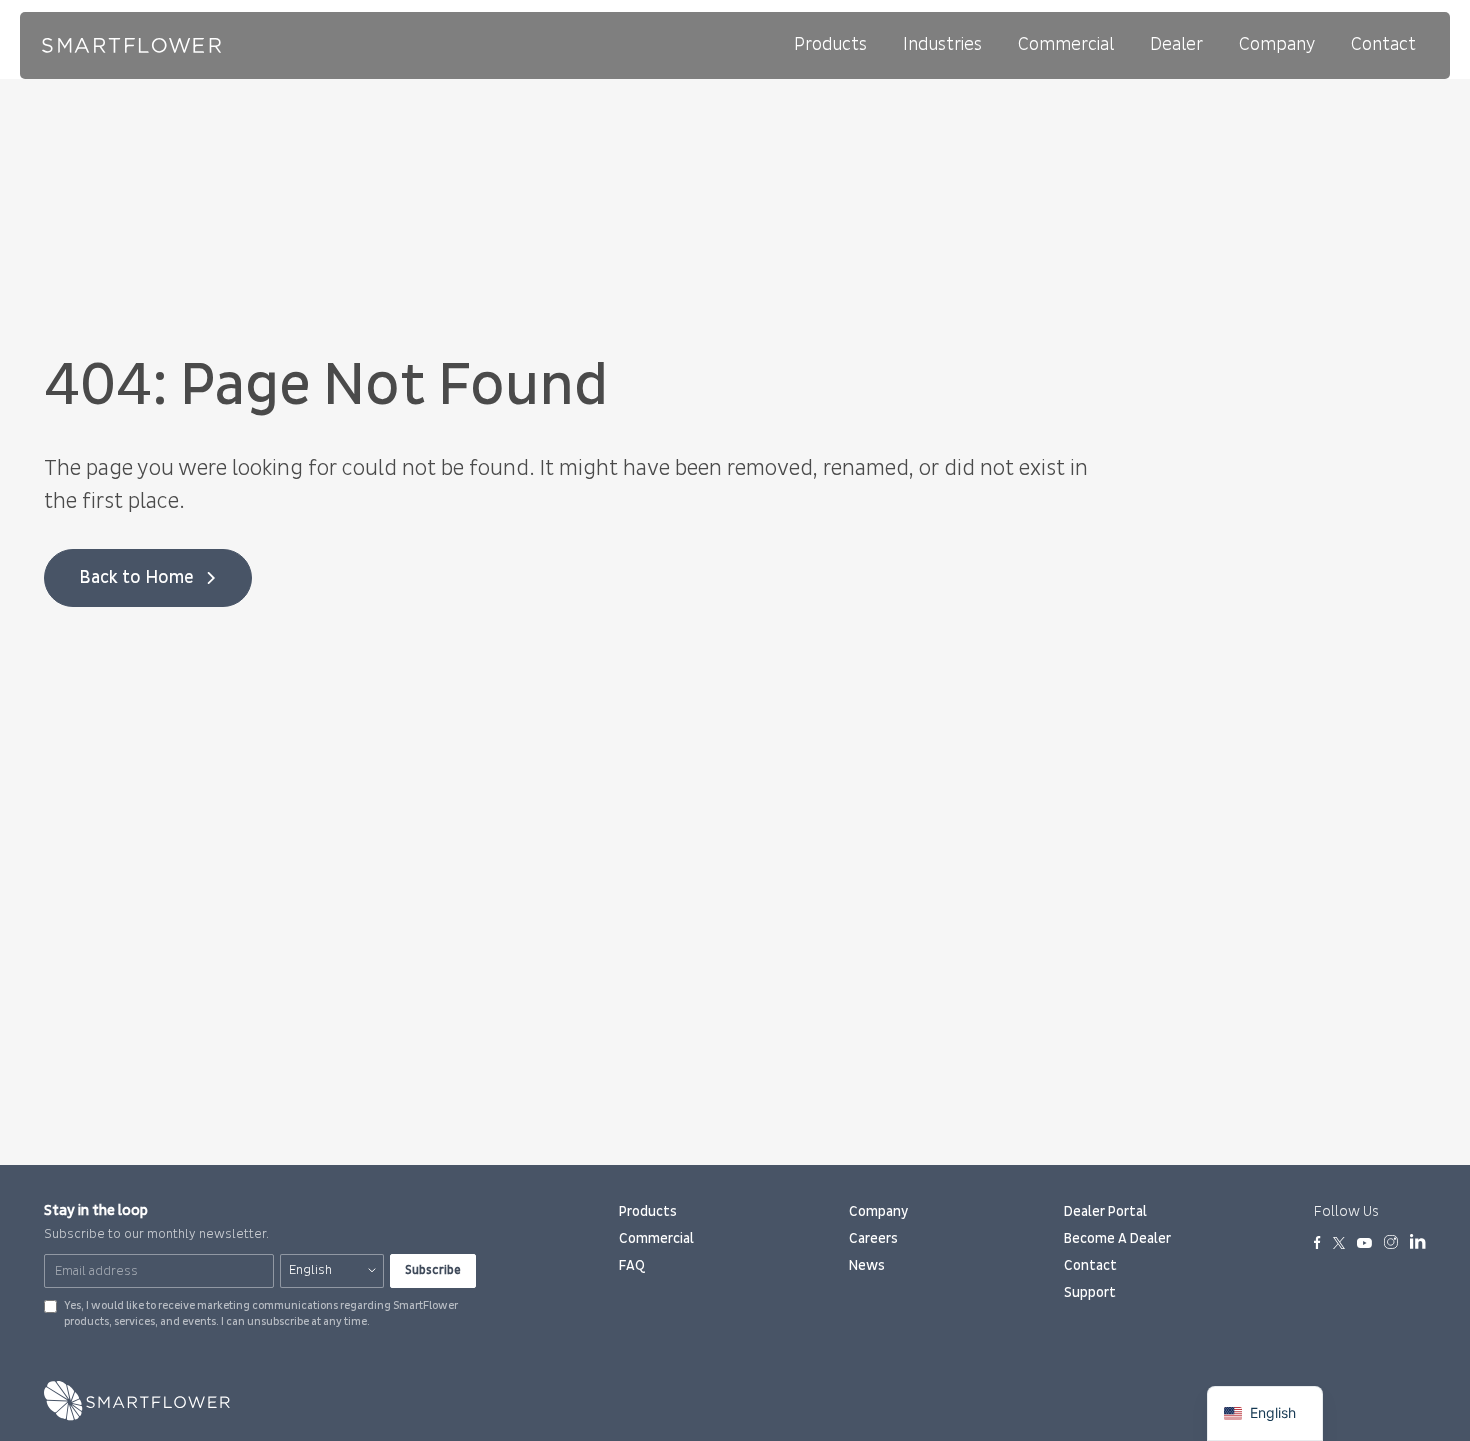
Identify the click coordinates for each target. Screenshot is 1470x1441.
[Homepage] (132, 45)
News (867, 1265)
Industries (942, 44)
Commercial (1066, 44)
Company (1277, 44)
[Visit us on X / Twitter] (1339, 1244)
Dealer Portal (1105, 1211)
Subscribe (433, 1270)
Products (830, 44)
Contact (1383, 44)
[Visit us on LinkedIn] (1418, 1245)
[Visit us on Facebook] (1317, 1244)
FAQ (632, 1265)
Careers (873, 1238)
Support (1090, 1292)
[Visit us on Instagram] (1391, 1244)
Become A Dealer (1117, 1238)
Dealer (1176, 44)
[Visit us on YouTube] (1364, 1244)
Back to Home (136, 577)
